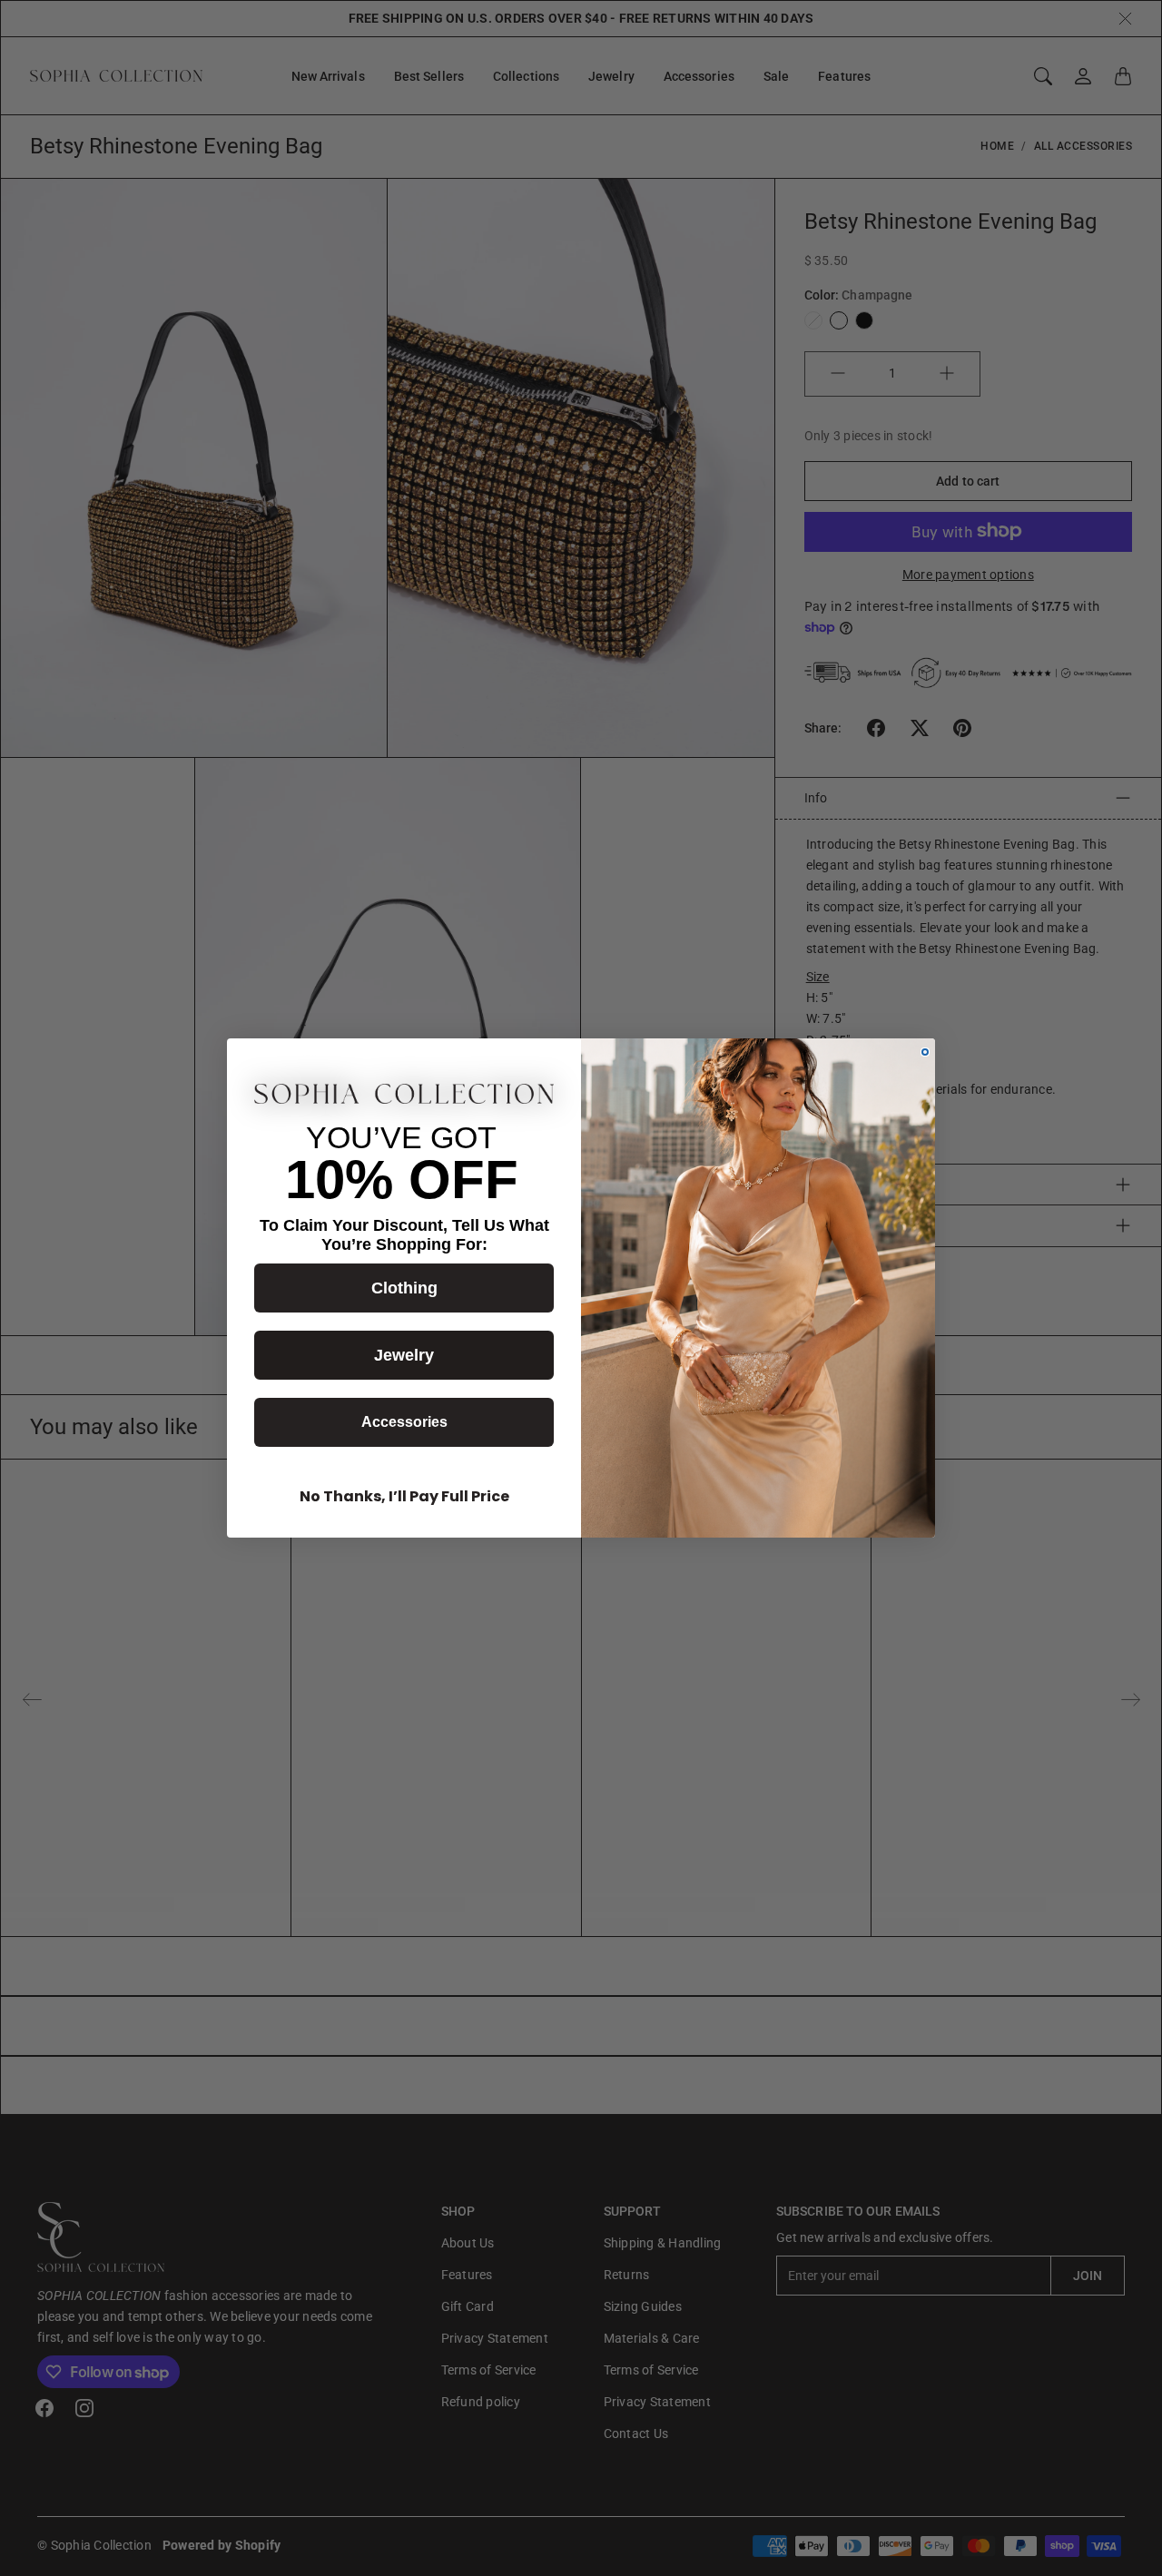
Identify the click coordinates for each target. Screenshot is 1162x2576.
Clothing (404, 1288)
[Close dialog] (925, 1052)
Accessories (404, 1422)
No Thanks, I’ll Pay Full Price (404, 1496)
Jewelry (404, 1355)
